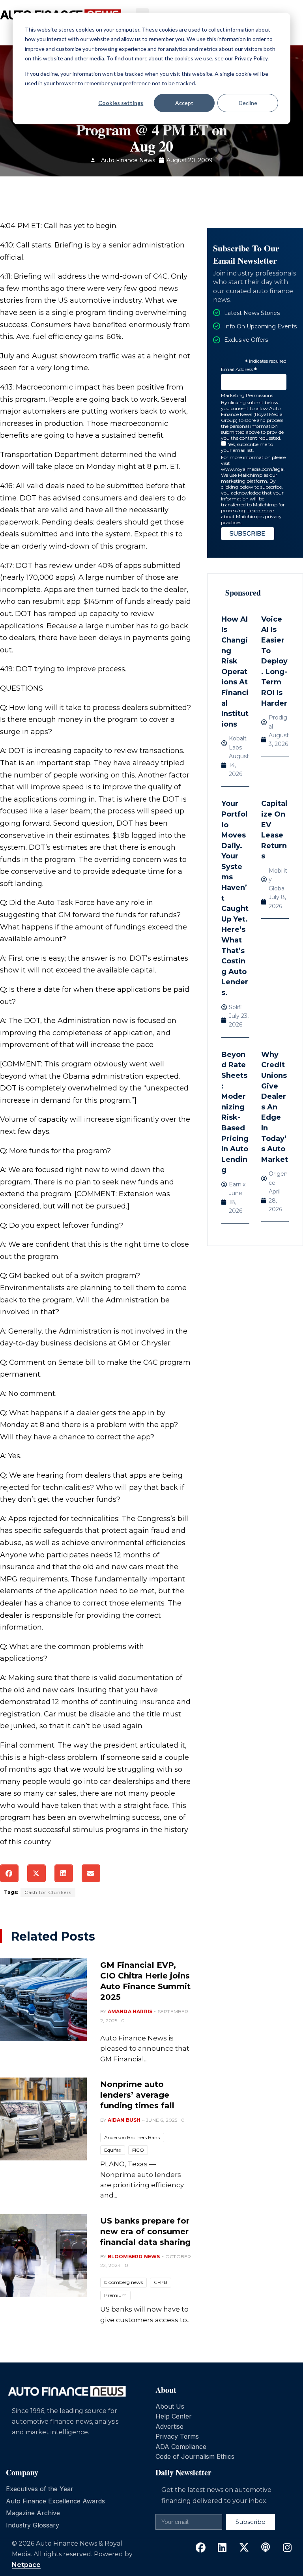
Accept (184, 103)
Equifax (113, 2150)
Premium (115, 2295)
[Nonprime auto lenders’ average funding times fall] (43, 2119)
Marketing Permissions (247, 395)
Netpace (26, 2565)
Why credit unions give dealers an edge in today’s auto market (275, 1107)
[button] (9, 1873)
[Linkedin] (222, 2548)
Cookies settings (121, 103)
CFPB (161, 2282)
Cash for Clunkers (48, 1892)
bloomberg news (123, 2282)
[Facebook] (200, 2548)
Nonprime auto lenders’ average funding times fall (137, 2095)
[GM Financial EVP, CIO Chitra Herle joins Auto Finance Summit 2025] (43, 2000)
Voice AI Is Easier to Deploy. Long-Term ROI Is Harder (274, 661)
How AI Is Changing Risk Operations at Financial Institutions (235, 672)
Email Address (239, 370)
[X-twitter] (244, 2548)
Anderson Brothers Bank (132, 2137)
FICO (138, 2150)
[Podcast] (266, 2548)
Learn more (261, 511)
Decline (248, 103)
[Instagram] (287, 2548)
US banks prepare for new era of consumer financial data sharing (145, 2231)
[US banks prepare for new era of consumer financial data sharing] (43, 2256)
